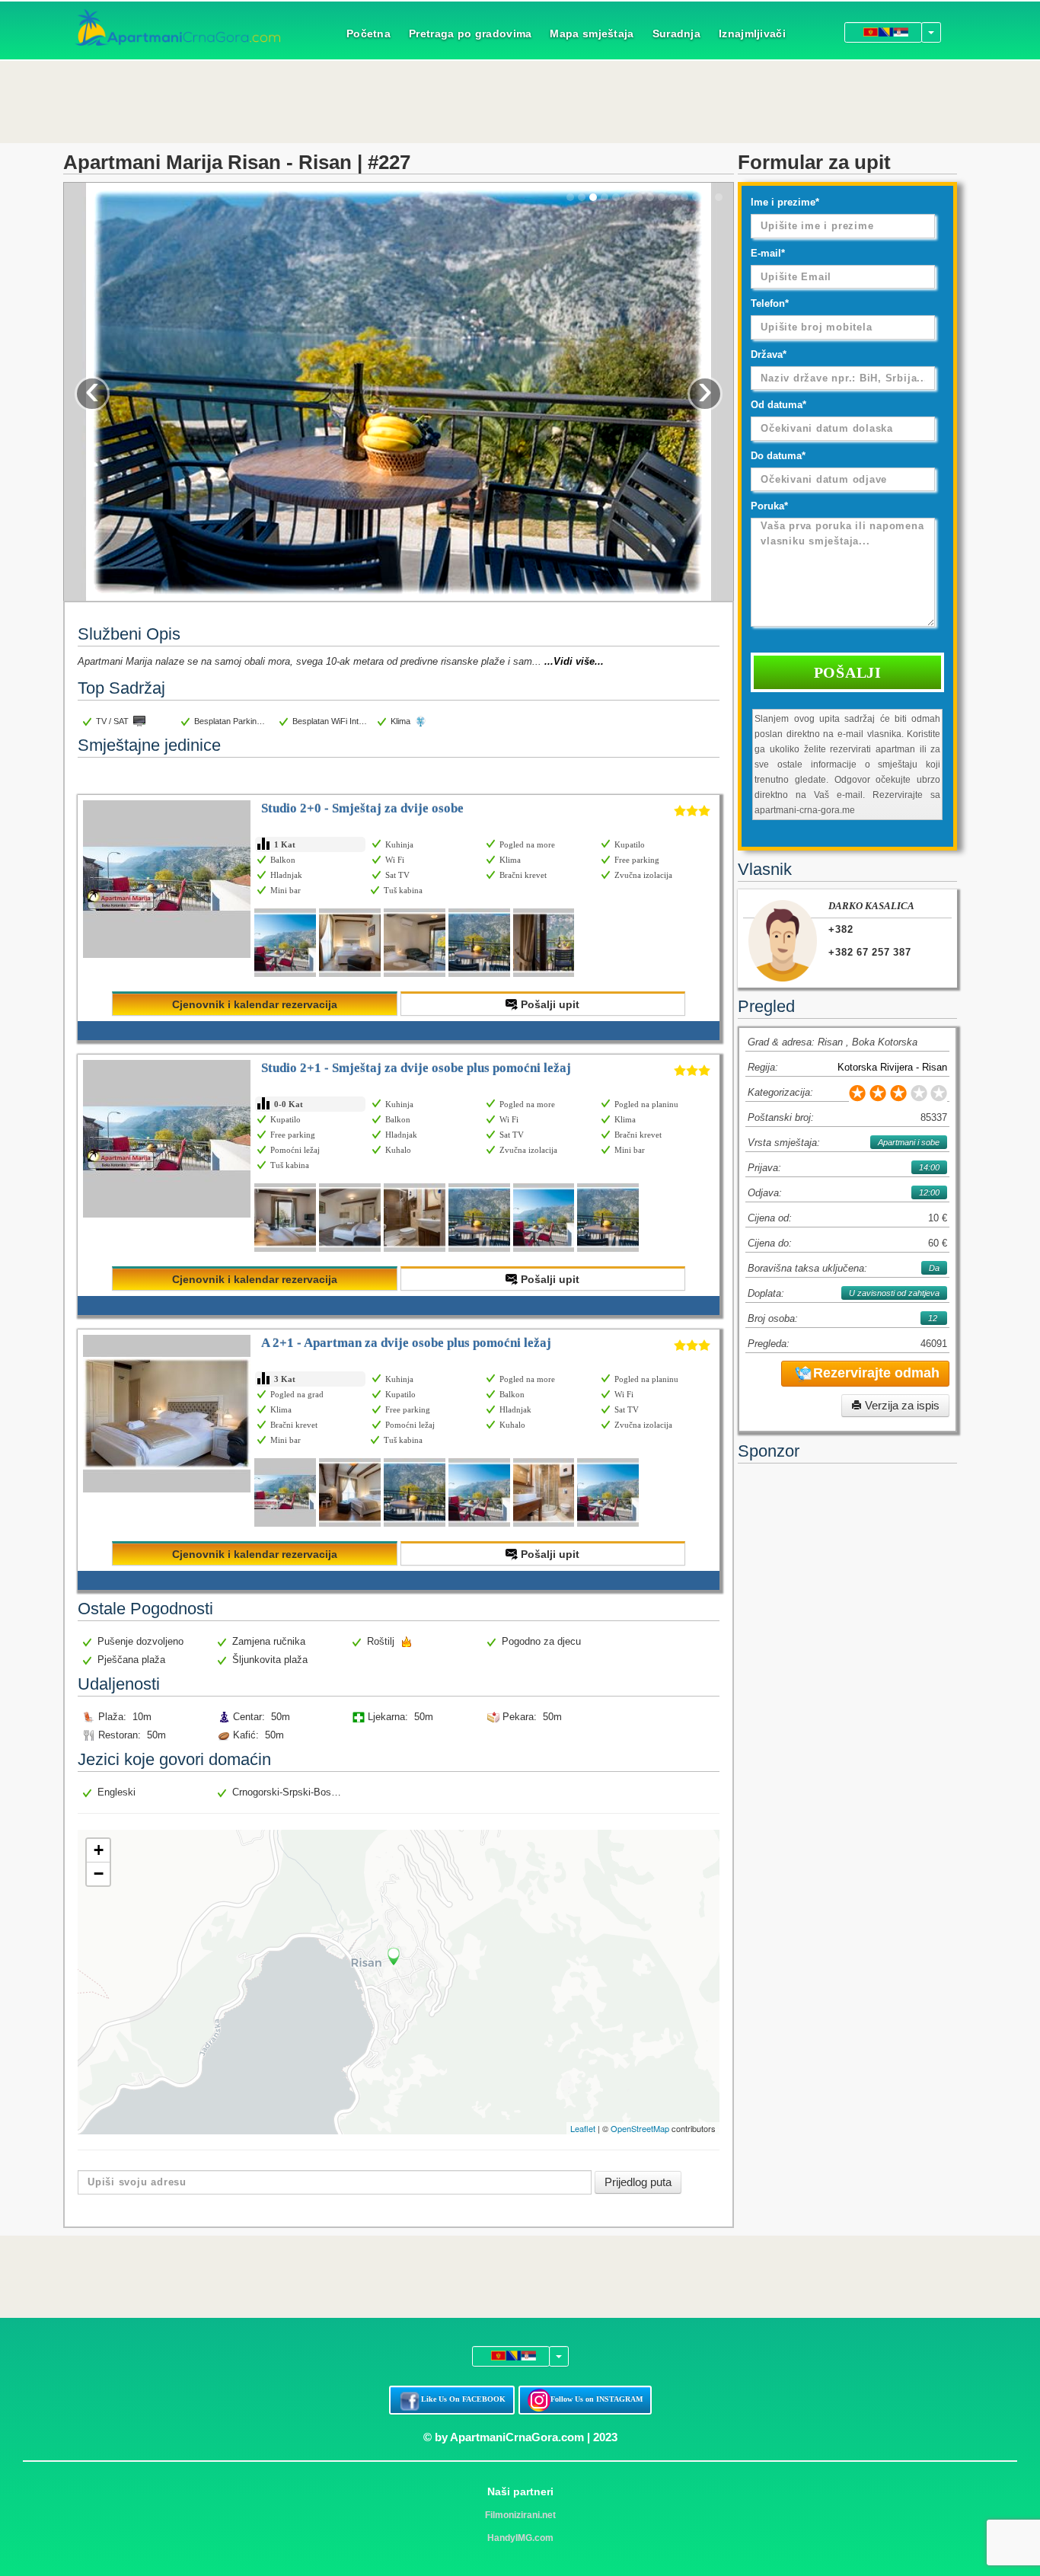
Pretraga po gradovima (470, 34)
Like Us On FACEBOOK (463, 2399)
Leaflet (583, 2128)
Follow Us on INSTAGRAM (597, 2399)
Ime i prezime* (785, 202)
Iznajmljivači (752, 34)
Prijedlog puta (638, 2182)
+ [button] (99, 1850)
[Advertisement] (520, 100)
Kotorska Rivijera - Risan (892, 1067)
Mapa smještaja (592, 34)
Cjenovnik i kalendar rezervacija (255, 1004)
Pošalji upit (549, 1004)
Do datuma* (778, 456)
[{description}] (285, 943)
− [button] (99, 1874)
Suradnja (676, 34)
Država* (769, 354)
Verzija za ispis (901, 1405)
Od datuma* (778, 405)
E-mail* (768, 253)
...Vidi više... (574, 661)
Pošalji (848, 672)
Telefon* (770, 303)
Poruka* (769, 506)
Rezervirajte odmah (876, 1373)
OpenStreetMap (640, 2128)
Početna (368, 34)
